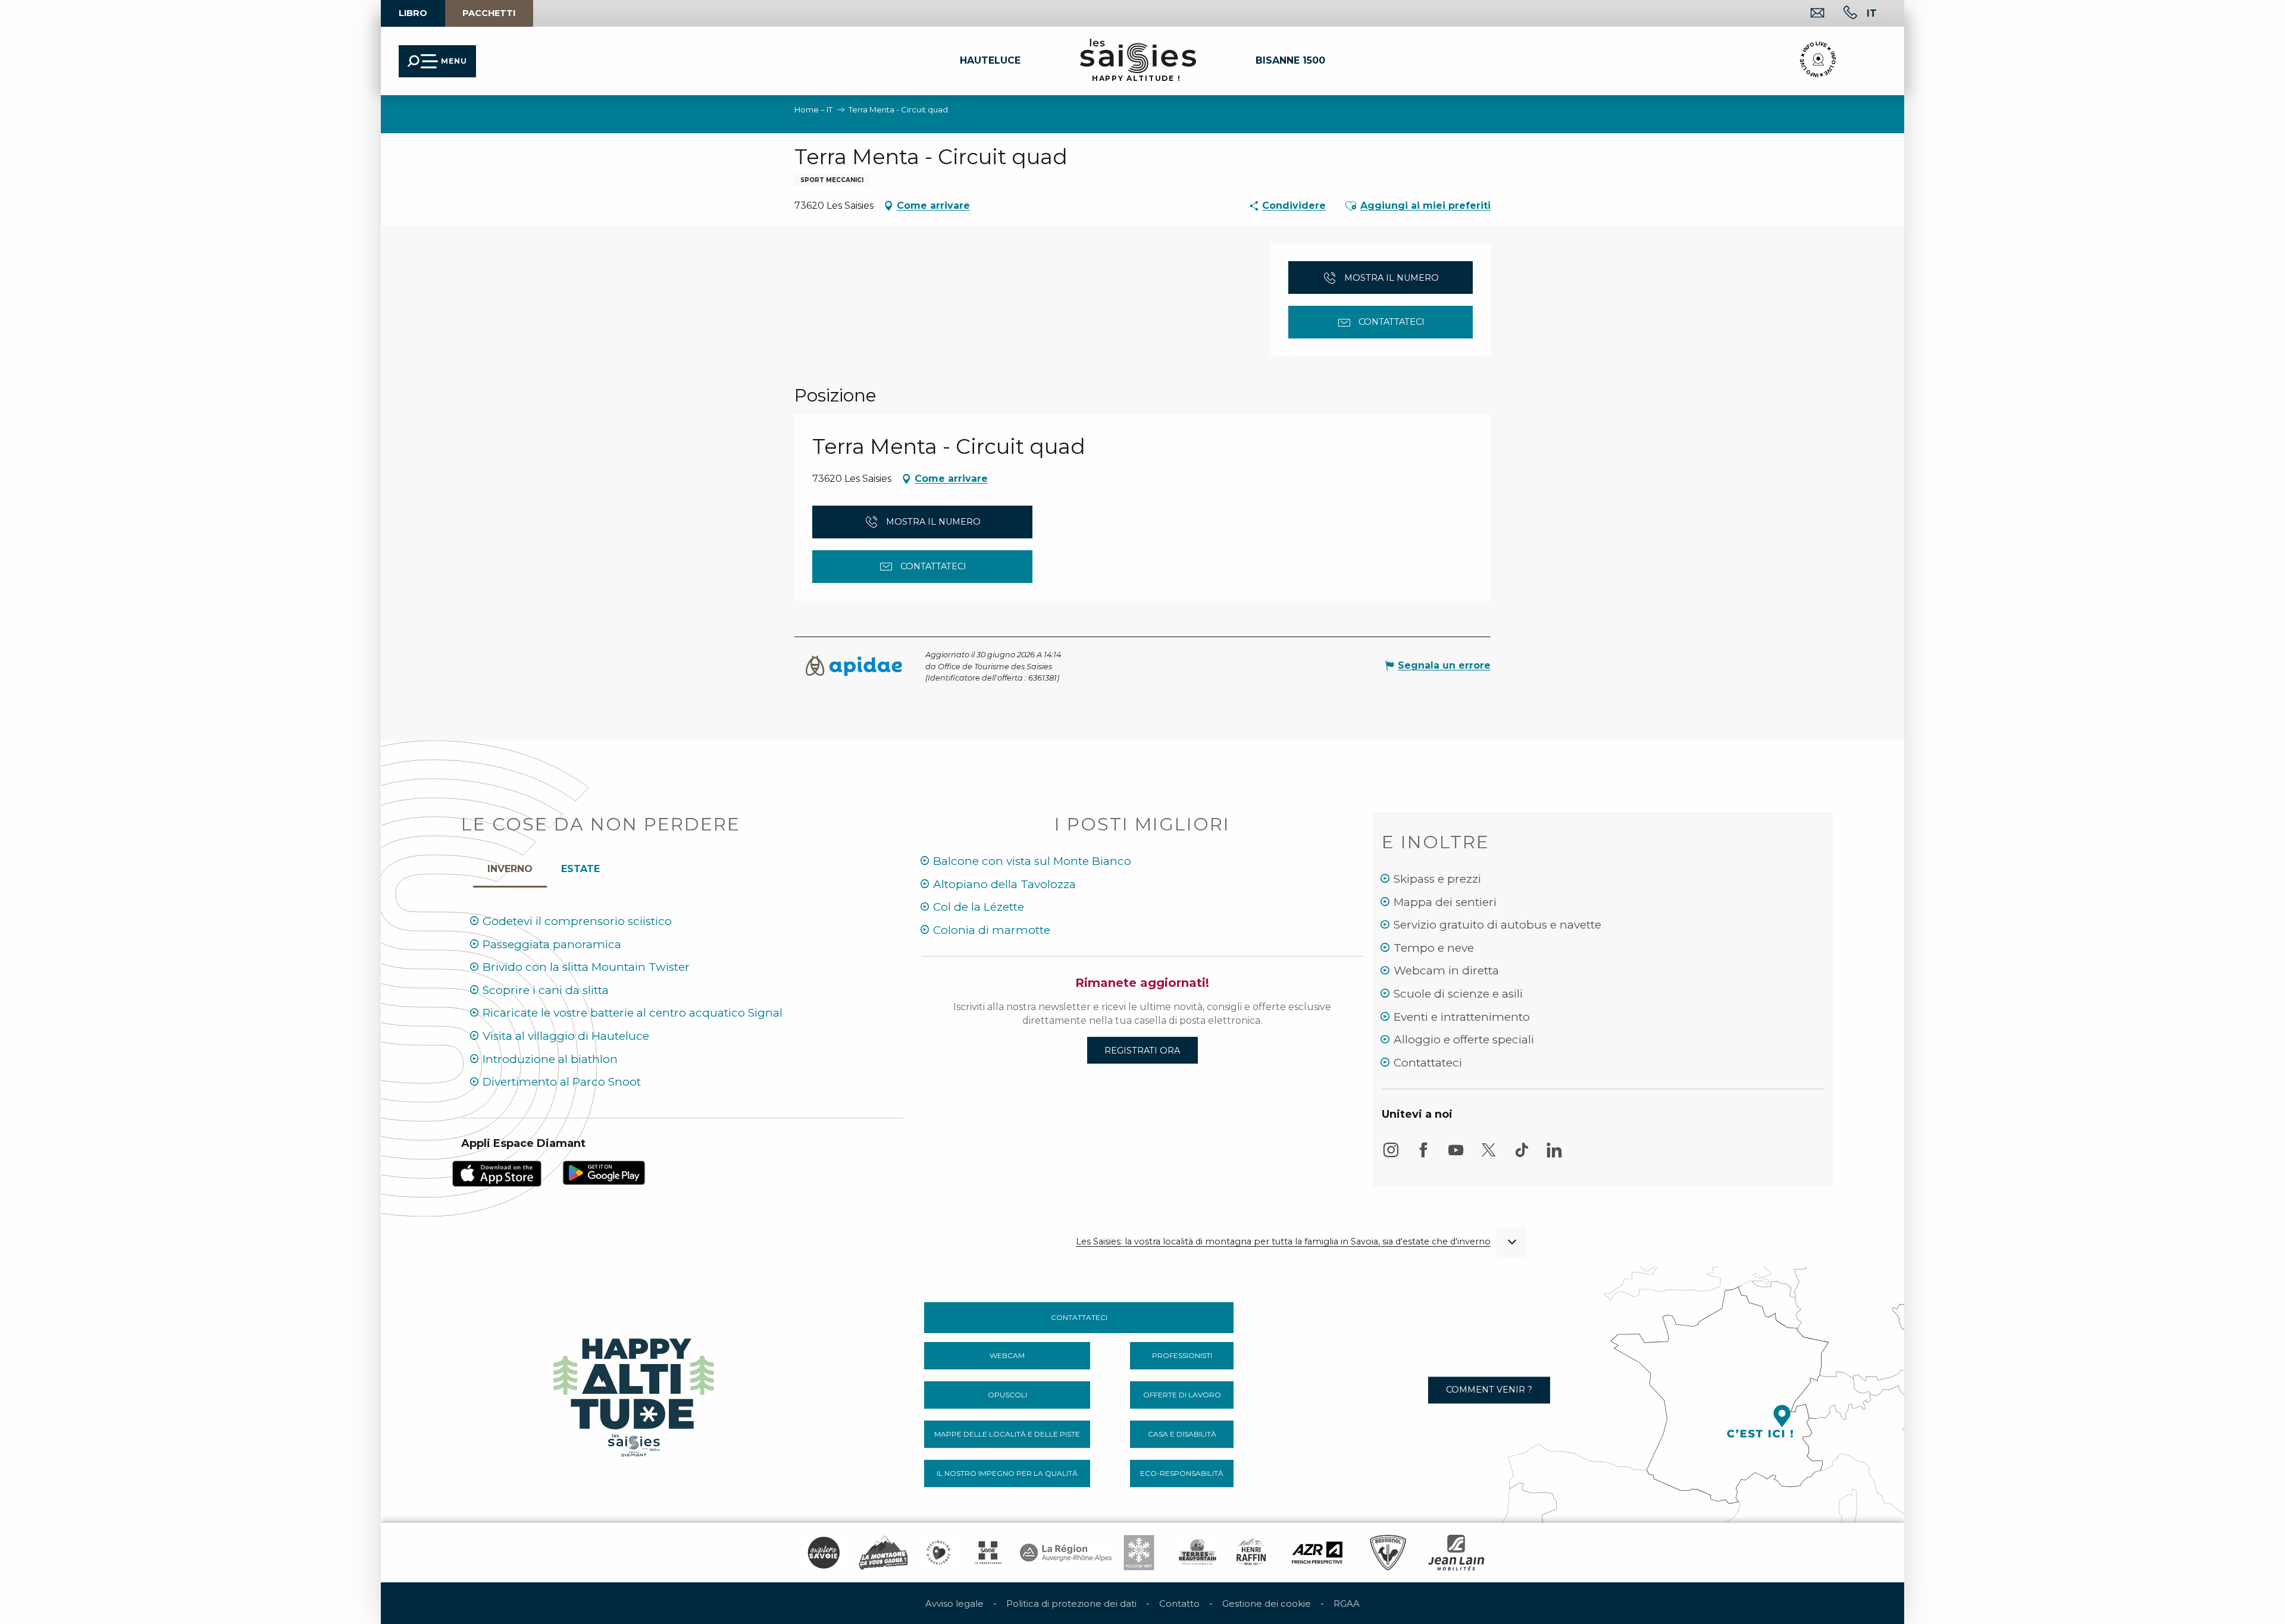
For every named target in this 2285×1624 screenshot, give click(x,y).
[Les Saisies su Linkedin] (1554, 1156)
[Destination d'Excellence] (938, 1553)
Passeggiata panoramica (552, 944)
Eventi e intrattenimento (1462, 1017)
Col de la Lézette (979, 907)
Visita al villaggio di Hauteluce (566, 1036)
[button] (219, 114)
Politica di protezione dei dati (1071, 1603)
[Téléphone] (1841, 14)
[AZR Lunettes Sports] (1317, 1553)
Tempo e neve (1434, 948)
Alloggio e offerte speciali (1464, 1040)
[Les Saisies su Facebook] (1423, 1156)
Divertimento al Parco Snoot (562, 1082)
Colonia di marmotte (992, 930)
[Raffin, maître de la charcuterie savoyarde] (1252, 1553)
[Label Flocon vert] (1139, 1553)
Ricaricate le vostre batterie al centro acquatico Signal (633, 1013)
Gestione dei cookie (1267, 1603)
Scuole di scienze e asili (1458, 994)
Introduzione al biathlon (550, 1059)
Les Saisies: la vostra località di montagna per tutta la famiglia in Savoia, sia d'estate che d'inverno (1283, 1242)
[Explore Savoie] (824, 1553)
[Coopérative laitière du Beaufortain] (1198, 1553)
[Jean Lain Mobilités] (1456, 1553)
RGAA (1347, 1603)
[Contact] (1808, 14)
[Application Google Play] (604, 1172)
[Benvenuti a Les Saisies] (635, 1394)
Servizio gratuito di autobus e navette (1497, 925)
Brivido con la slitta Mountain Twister (586, 967)
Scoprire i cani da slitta (546, 990)
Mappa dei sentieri (1445, 902)
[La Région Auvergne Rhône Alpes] (1066, 1553)
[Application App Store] (497, 1173)
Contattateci (1428, 1063)
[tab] (510, 866)
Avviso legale (954, 1603)
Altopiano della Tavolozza (1004, 884)
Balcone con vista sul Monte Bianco (1032, 861)
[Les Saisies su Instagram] (1391, 1156)
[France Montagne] (883, 1553)
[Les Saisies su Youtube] (1456, 1156)
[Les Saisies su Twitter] (1489, 1156)
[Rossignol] (1388, 1553)
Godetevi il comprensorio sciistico (577, 921)
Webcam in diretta (1446, 971)
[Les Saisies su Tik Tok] (1522, 1156)
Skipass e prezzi (1437, 879)
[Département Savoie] (988, 1553)
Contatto (1179, 1603)
